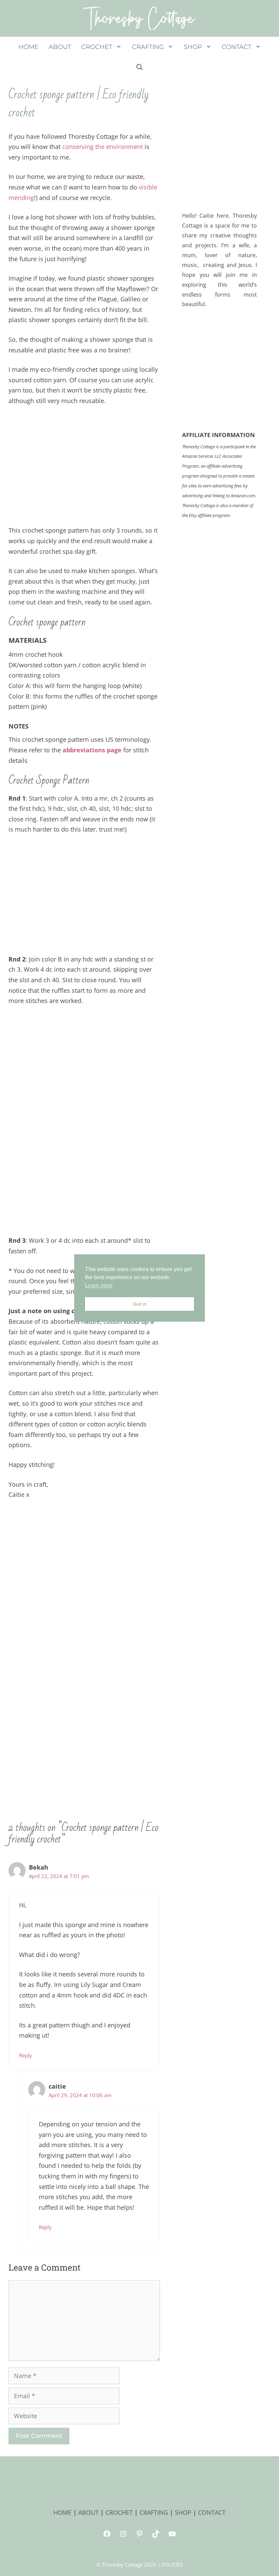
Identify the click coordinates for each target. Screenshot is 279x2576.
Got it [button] (139, 1304)
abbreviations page (92, 750)
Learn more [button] (99, 1285)
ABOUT (60, 47)
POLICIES (172, 2564)
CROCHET (97, 47)
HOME (28, 47)
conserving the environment (103, 147)
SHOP (193, 47)
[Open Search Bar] (139, 67)
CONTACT (237, 47)
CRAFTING (148, 47)
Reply (26, 2055)
